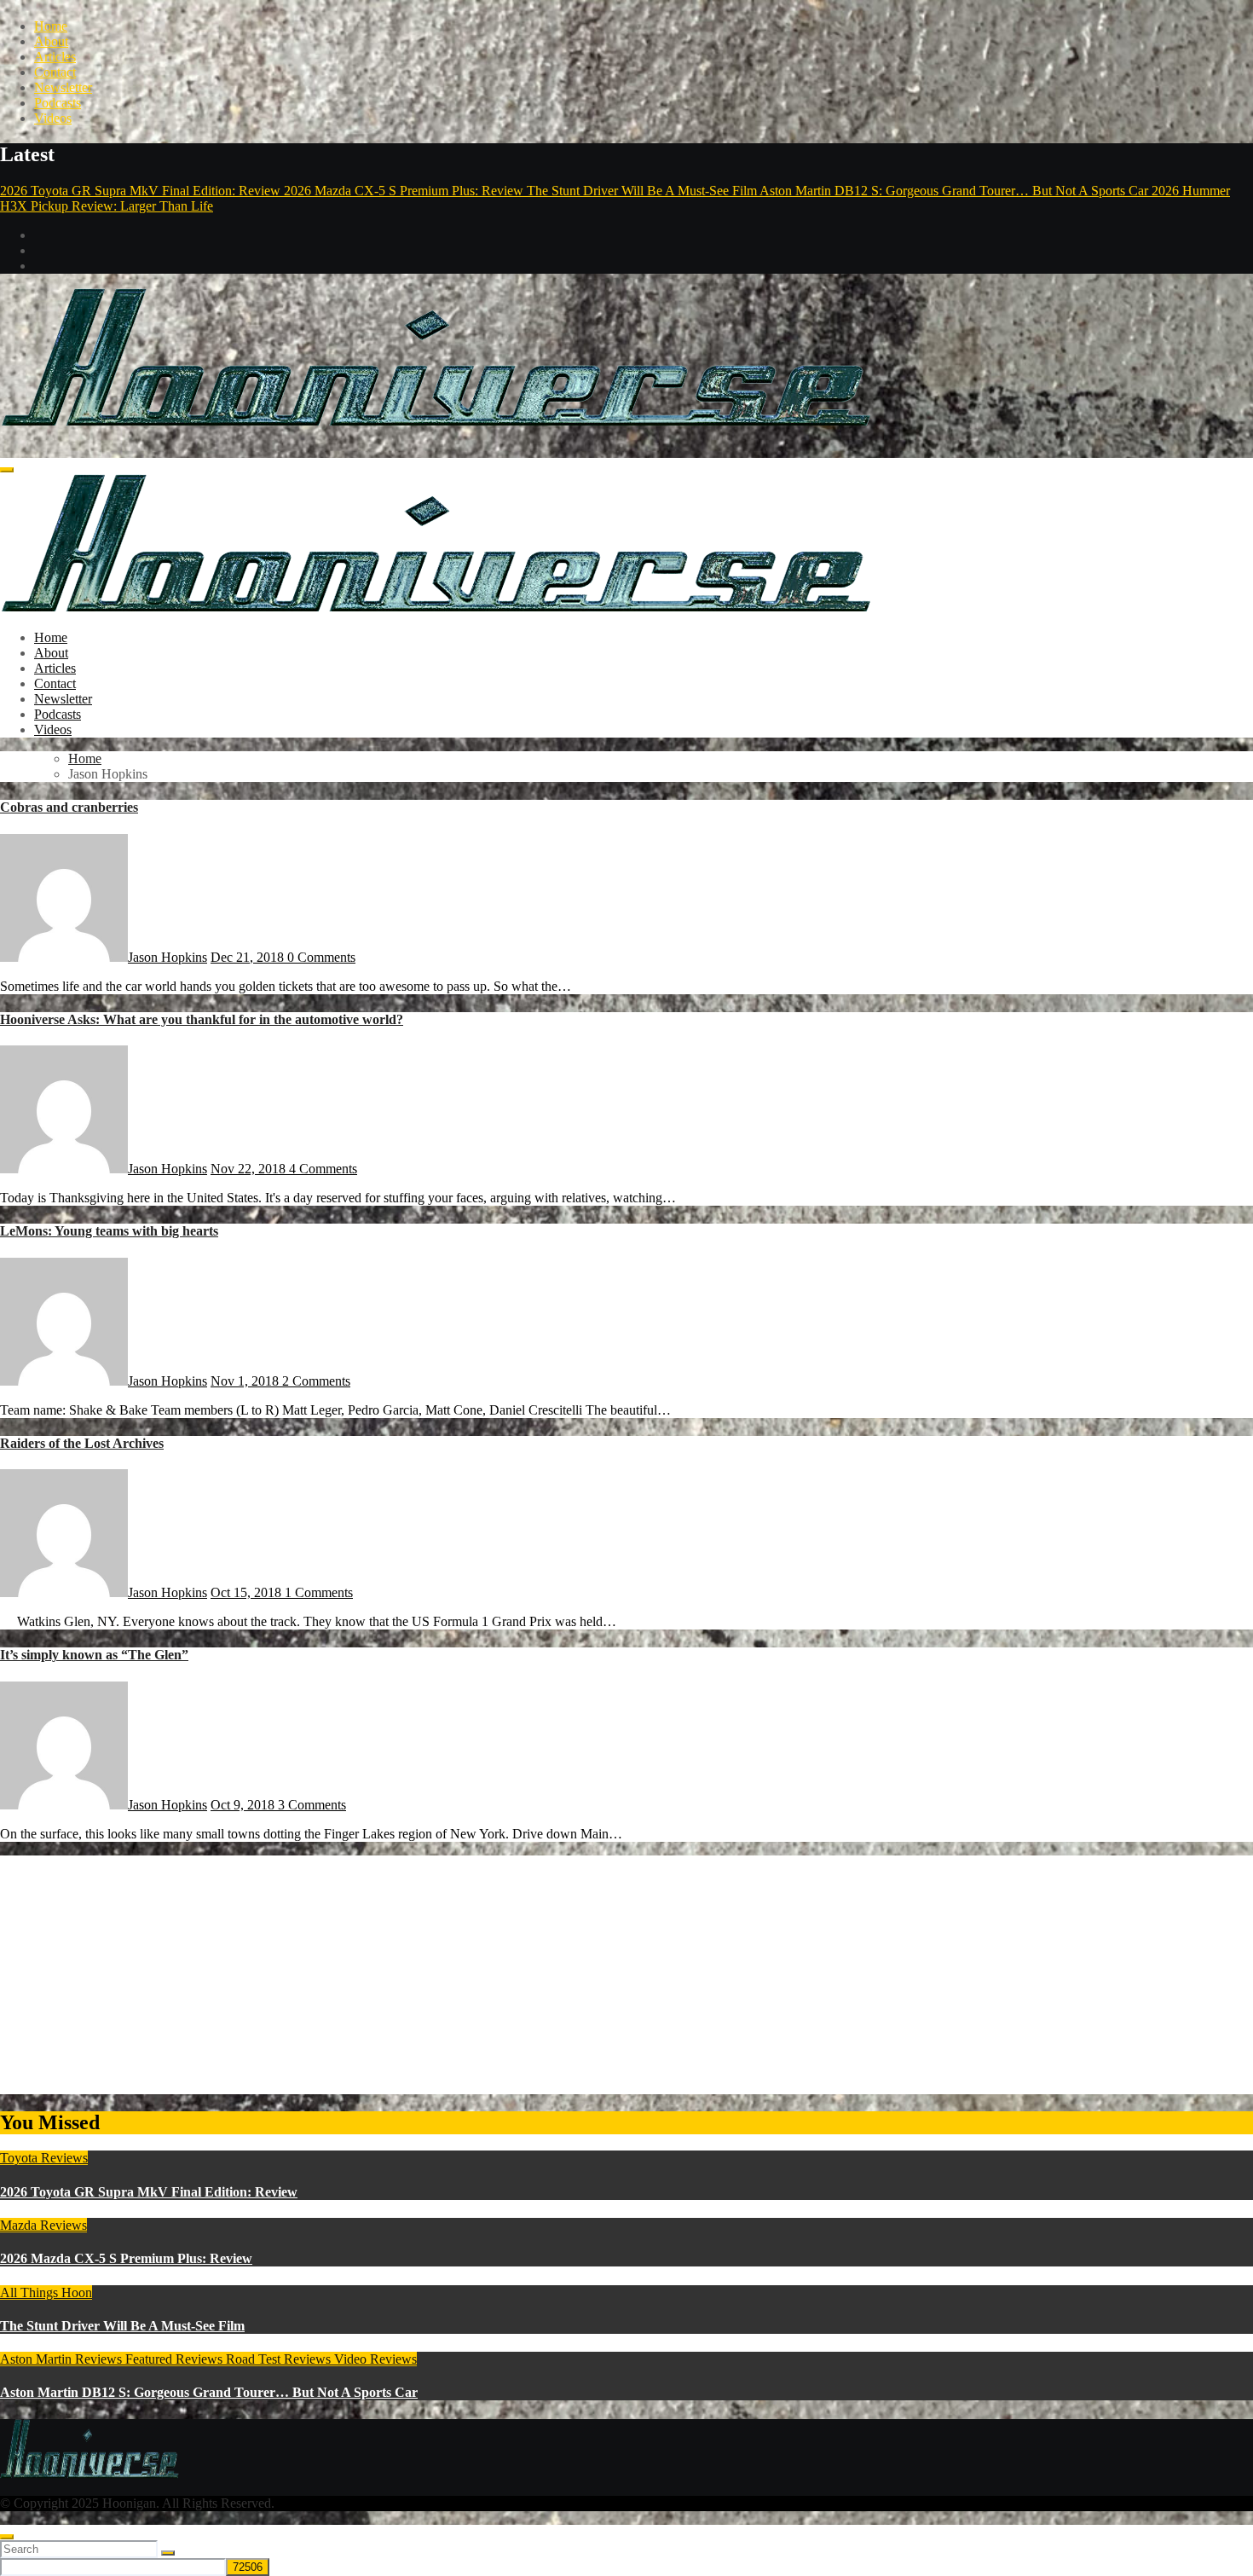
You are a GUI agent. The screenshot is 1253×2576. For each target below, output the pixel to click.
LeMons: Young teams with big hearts (109, 1231)
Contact (55, 72)
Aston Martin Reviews (63, 2359)
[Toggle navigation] (7, 470)
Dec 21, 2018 (249, 957)
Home (51, 26)
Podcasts (58, 103)
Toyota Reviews (44, 2158)
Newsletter (63, 87)
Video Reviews (375, 2359)
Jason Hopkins (167, 957)
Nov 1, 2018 (246, 1381)
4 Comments (323, 1169)
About (51, 41)
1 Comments (319, 1592)
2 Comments (316, 1381)
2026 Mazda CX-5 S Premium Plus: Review (126, 2258)
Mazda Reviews (43, 2225)
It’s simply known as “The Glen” (94, 1655)
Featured (150, 2359)
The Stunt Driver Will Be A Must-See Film (122, 2326)
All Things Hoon (46, 2292)
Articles (55, 57)
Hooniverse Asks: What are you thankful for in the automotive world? (202, 1019)
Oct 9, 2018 (244, 1805)
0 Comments (321, 957)
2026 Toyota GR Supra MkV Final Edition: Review (149, 2192)
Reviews (201, 2359)
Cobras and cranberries (69, 807)
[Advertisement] (511, 1975)
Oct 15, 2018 (248, 1592)
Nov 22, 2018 (250, 1169)
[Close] (7, 2537)
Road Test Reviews (280, 2359)
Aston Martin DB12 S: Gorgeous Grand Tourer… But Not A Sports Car (209, 2392)
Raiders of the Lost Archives (82, 1443)
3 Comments (312, 1805)
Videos (53, 118)
